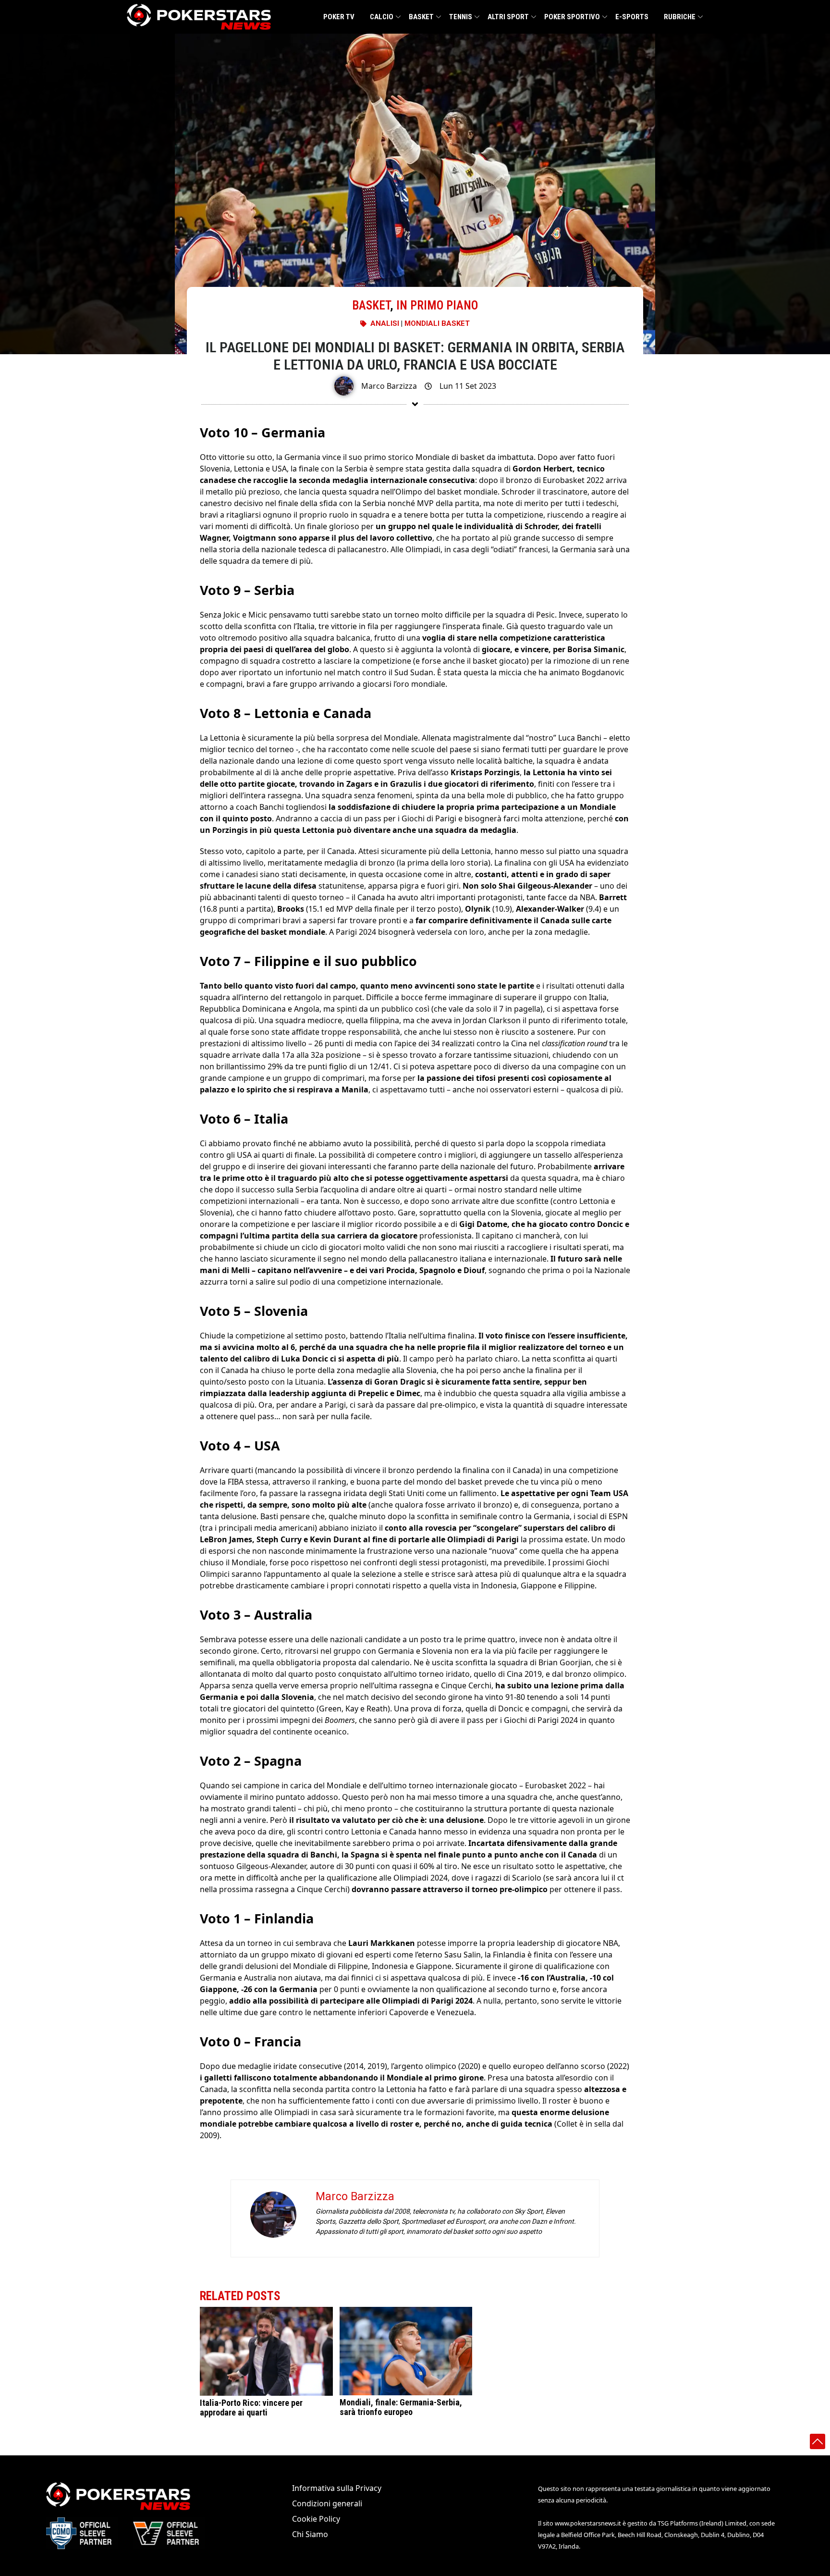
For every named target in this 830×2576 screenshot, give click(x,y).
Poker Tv (339, 17)
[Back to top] (818, 2441)
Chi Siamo (310, 2534)
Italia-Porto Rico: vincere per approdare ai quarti (251, 2408)
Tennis (461, 17)
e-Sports (632, 17)
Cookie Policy (316, 2519)
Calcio (382, 17)
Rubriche (680, 17)
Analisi (385, 323)
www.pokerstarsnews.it (588, 2523)
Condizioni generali (327, 2503)
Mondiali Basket (437, 323)
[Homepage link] (199, 17)
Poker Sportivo (572, 17)
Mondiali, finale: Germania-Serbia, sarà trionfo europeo (401, 2407)
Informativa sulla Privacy (337, 2488)
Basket (421, 17)
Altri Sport (508, 17)
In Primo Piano (437, 305)
